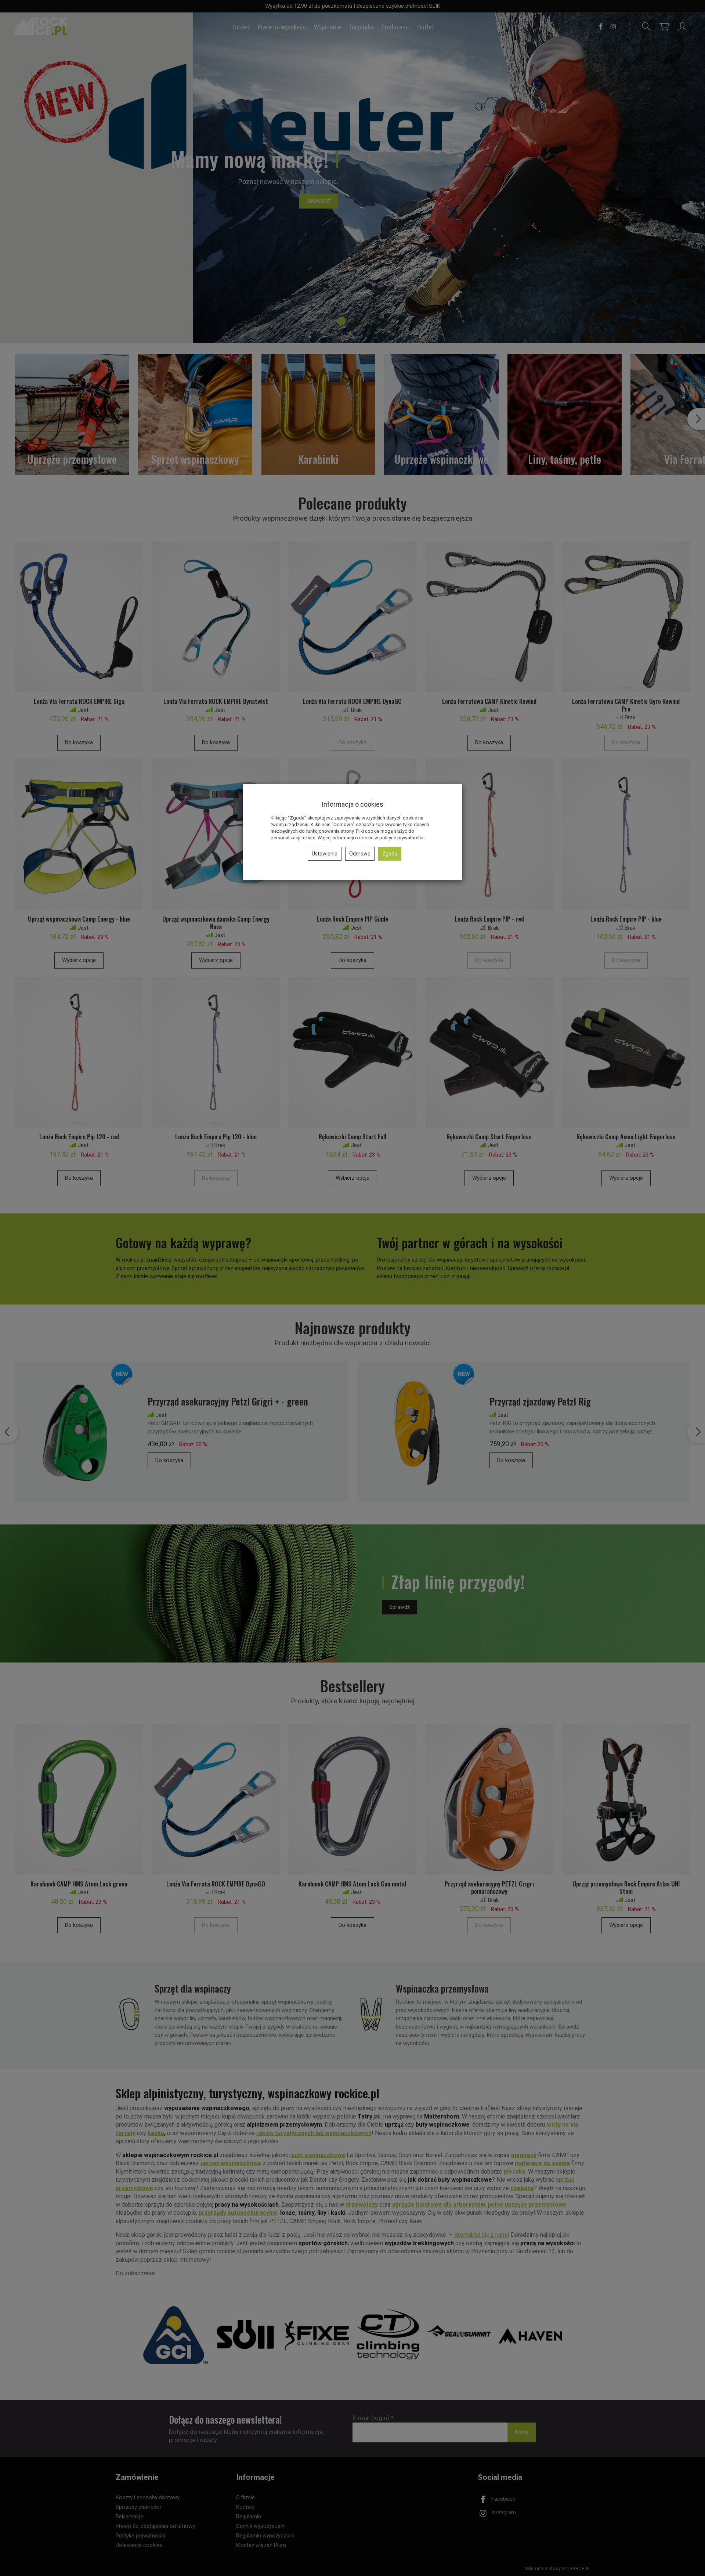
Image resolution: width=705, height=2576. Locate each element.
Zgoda (390, 854)
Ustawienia (325, 854)
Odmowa (360, 854)
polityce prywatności (401, 838)
